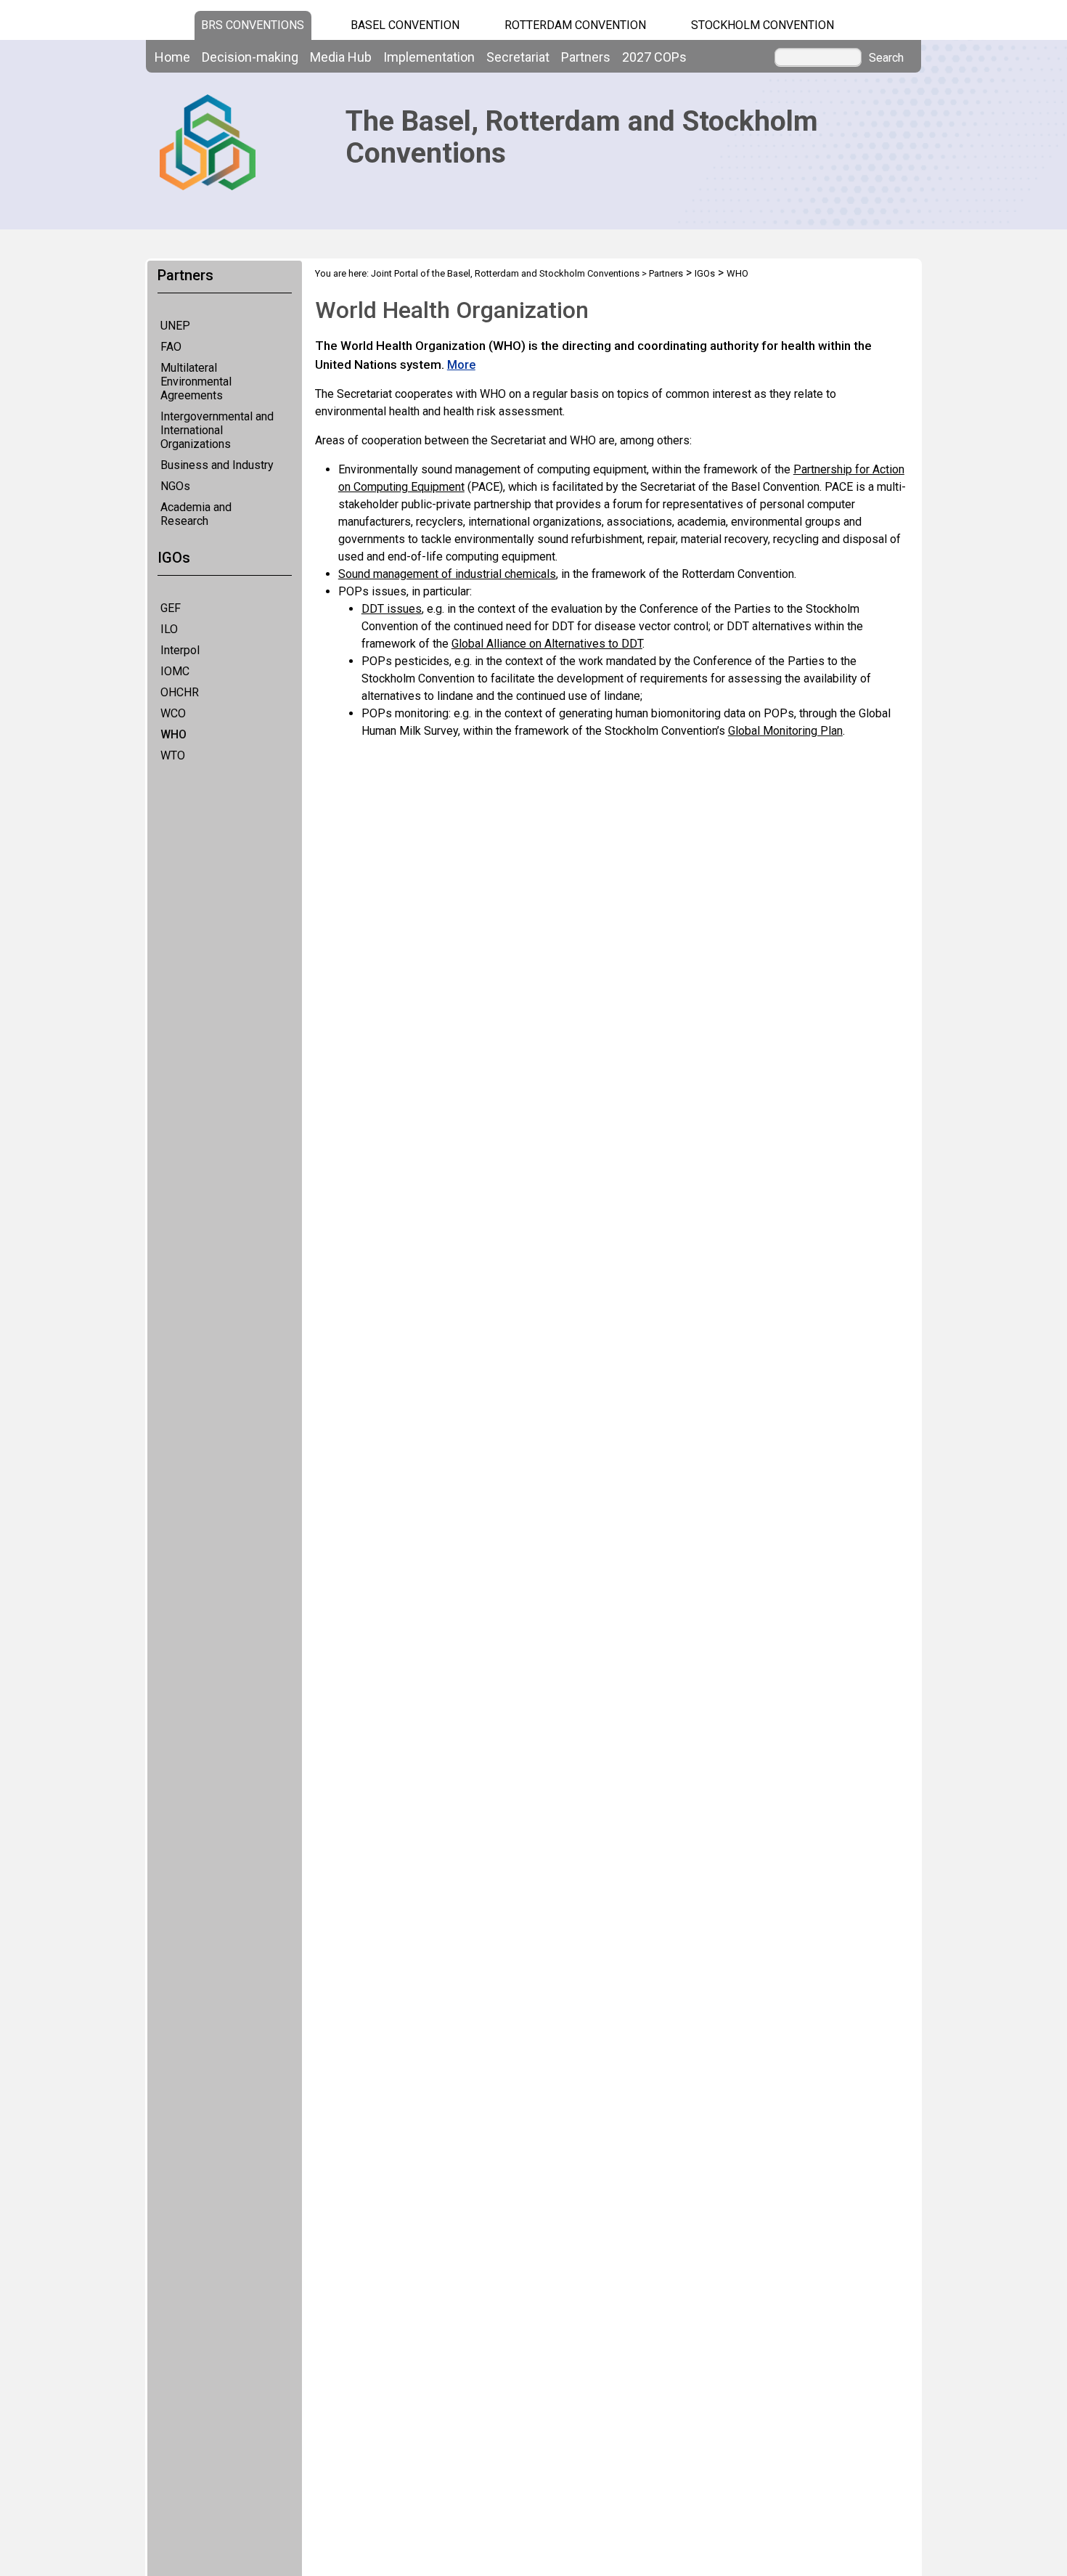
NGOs (175, 486)
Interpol (180, 650)
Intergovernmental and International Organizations (217, 430)
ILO (169, 629)
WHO (173, 734)
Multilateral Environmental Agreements (196, 382)
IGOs (705, 273)
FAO (171, 347)
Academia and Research (196, 514)
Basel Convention (405, 25)
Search (886, 58)
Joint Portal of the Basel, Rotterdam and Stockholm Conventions (505, 273)
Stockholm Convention (763, 25)
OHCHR (180, 692)
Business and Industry (217, 465)
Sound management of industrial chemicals (447, 574)
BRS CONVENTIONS (253, 25)
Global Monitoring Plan (785, 731)
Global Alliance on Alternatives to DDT (547, 644)
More (461, 365)
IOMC (175, 671)
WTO (173, 755)
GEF (171, 608)
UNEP (175, 326)
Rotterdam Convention (575, 25)
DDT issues (392, 609)
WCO (173, 713)
